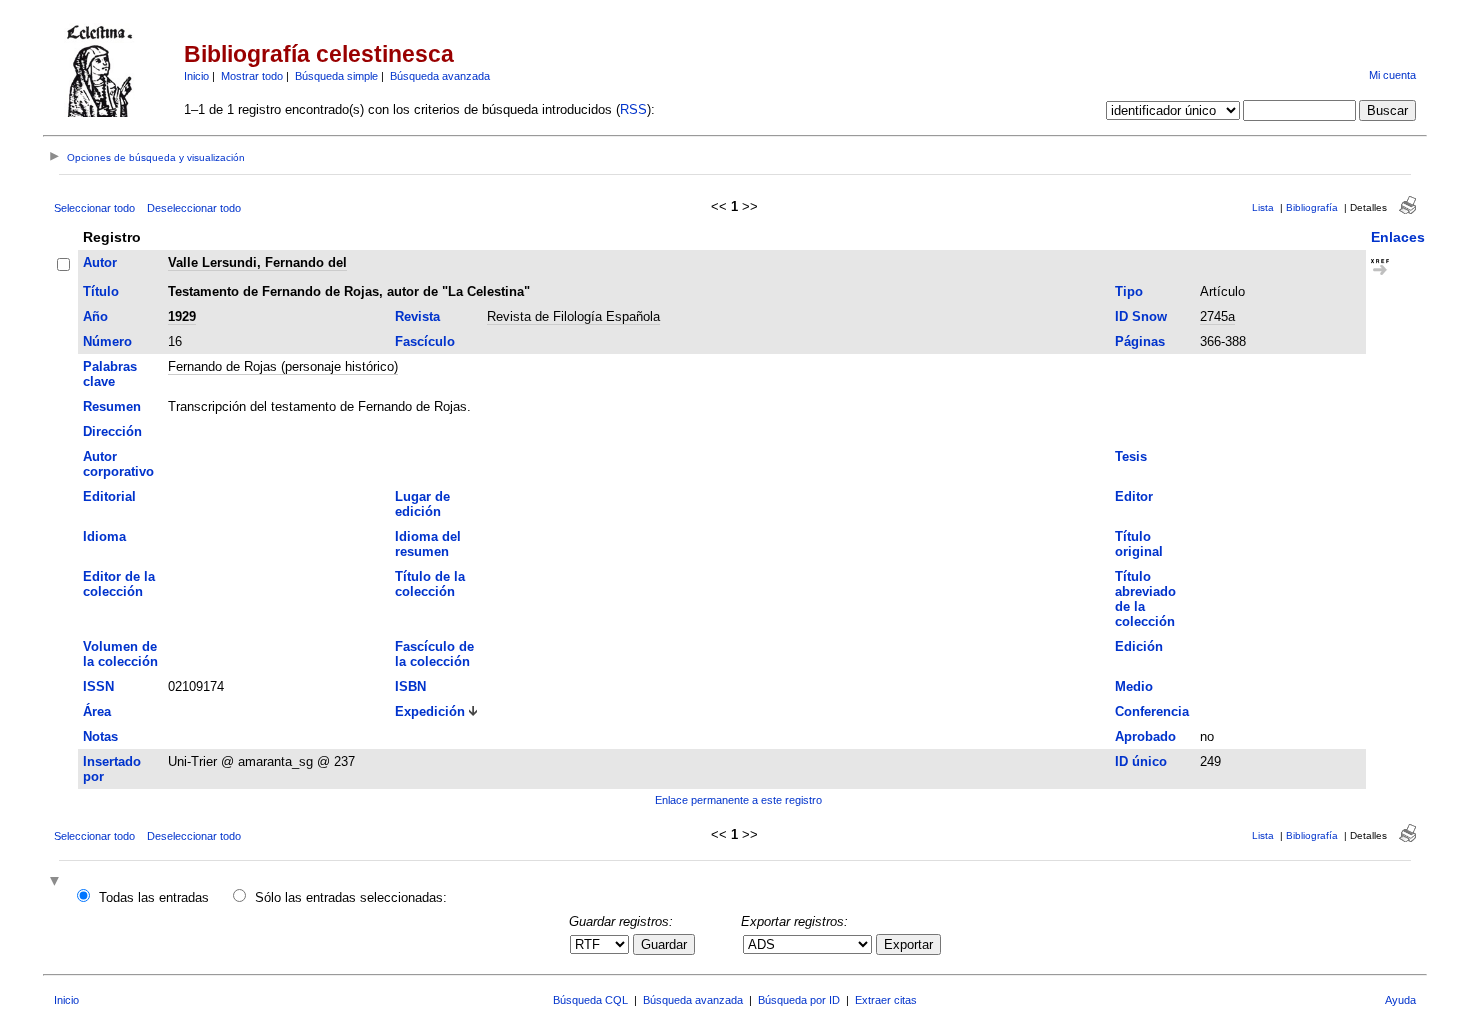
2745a (1217, 316)
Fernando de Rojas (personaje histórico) (283, 366)
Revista (417, 316)
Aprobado (1145, 736)
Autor (100, 262)
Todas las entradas (154, 897)
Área (97, 711)
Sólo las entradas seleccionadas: (351, 897)
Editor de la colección (119, 584)
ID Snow (1141, 316)
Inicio (196, 76)
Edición (1139, 646)
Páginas (1140, 341)
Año (95, 316)
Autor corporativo (118, 464)
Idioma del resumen (428, 544)
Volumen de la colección (120, 654)
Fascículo (425, 341)
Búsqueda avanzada (440, 76)
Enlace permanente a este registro (738, 800)
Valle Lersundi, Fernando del (257, 262)
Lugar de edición (422, 504)
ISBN (410, 686)
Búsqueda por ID (799, 1000)
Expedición (430, 711)
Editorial (109, 496)
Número (107, 341)
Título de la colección (430, 584)
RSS (633, 109)
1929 (182, 316)
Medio (1134, 686)
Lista (1263, 207)
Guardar (664, 944)
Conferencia (1152, 711)
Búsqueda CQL (590, 1000)
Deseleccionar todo (194, 208)
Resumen (112, 406)
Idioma (104, 536)
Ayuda (1400, 1000)
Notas (100, 736)
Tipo (1129, 291)
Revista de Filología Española (573, 316)
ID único (1141, 761)
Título (101, 291)
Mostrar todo (252, 76)
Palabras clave (110, 374)
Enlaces (1398, 237)
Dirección (112, 431)
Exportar (908, 944)
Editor (1134, 496)
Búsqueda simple (336, 76)
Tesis (1131, 456)
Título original (1139, 544)
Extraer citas (886, 1000)
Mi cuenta (1392, 75)
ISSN (98, 686)
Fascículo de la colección (434, 654)
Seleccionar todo (94, 208)
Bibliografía (1312, 207)
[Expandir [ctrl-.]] (57, 882)
